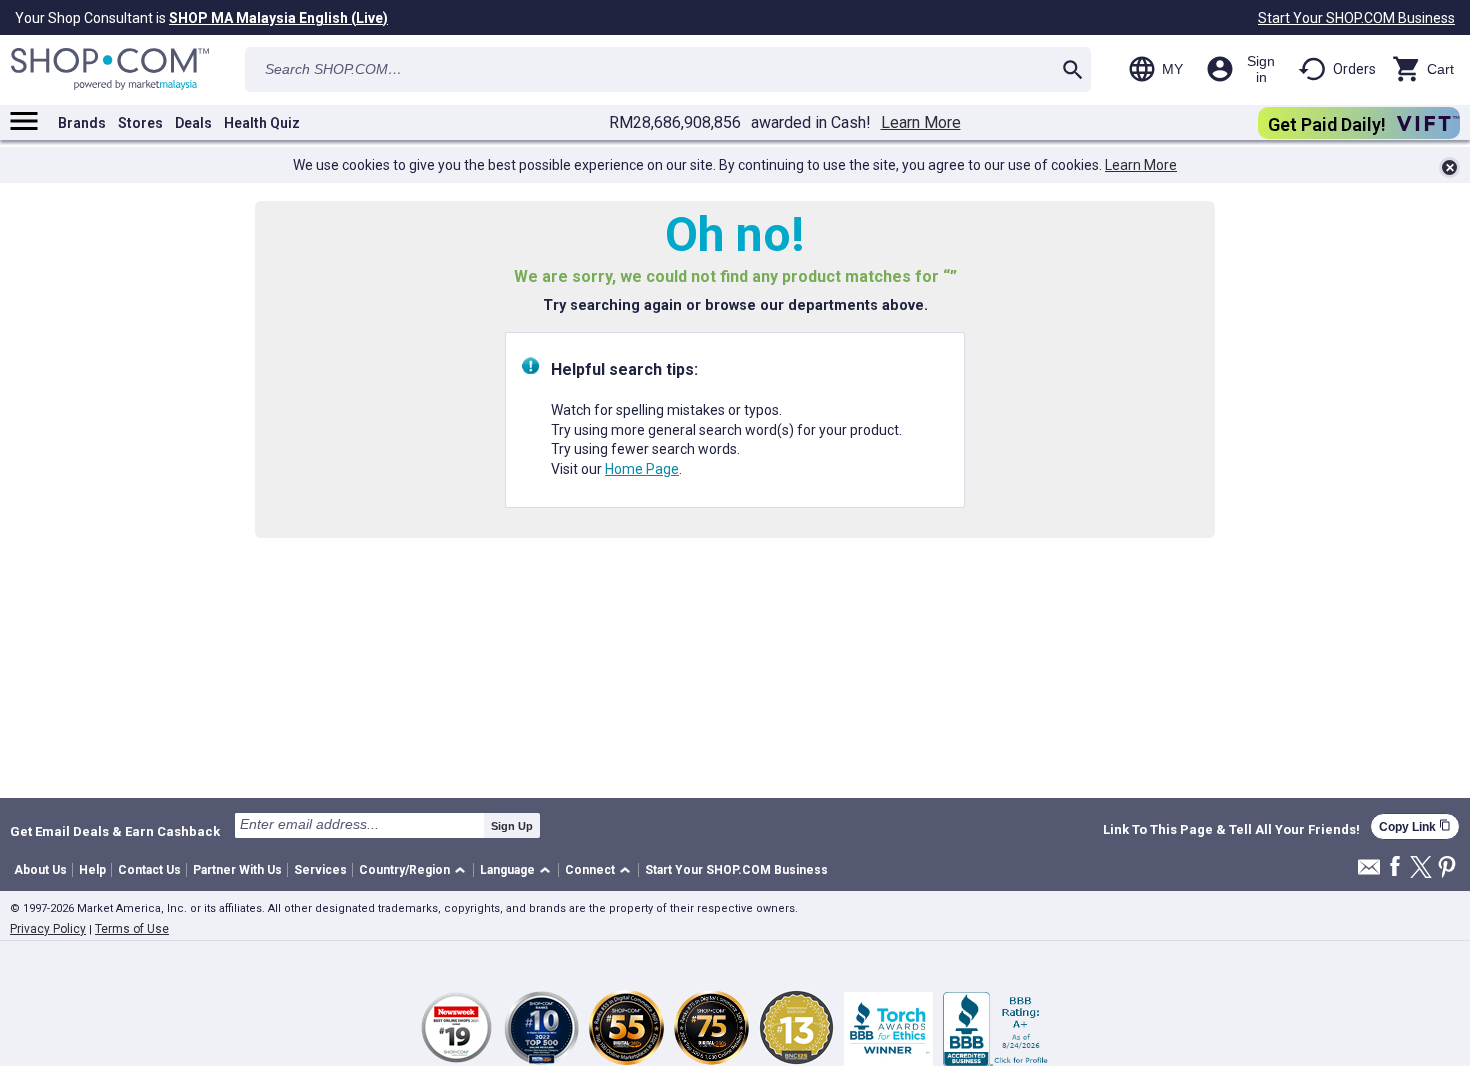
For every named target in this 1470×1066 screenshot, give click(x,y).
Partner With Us (237, 870)
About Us (40, 870)
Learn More (921, 123)
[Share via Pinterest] (1447, 868)
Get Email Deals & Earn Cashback (115, 831)
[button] (415, 870)
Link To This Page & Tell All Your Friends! (1231, 830)
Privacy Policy (48, 929)
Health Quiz (262, 123)
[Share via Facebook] (1395, 867)
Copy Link (1415, 826)
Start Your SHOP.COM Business (1356, 18)
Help (92, 870)
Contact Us (149, 870)
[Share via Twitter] (1421, 868)
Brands (82, 123)
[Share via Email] (1369, 872)
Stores (140, 123)
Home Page (642, 469)
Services (320, 870)
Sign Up (512, 826)
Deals (193, 123)
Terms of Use (132, 929)
